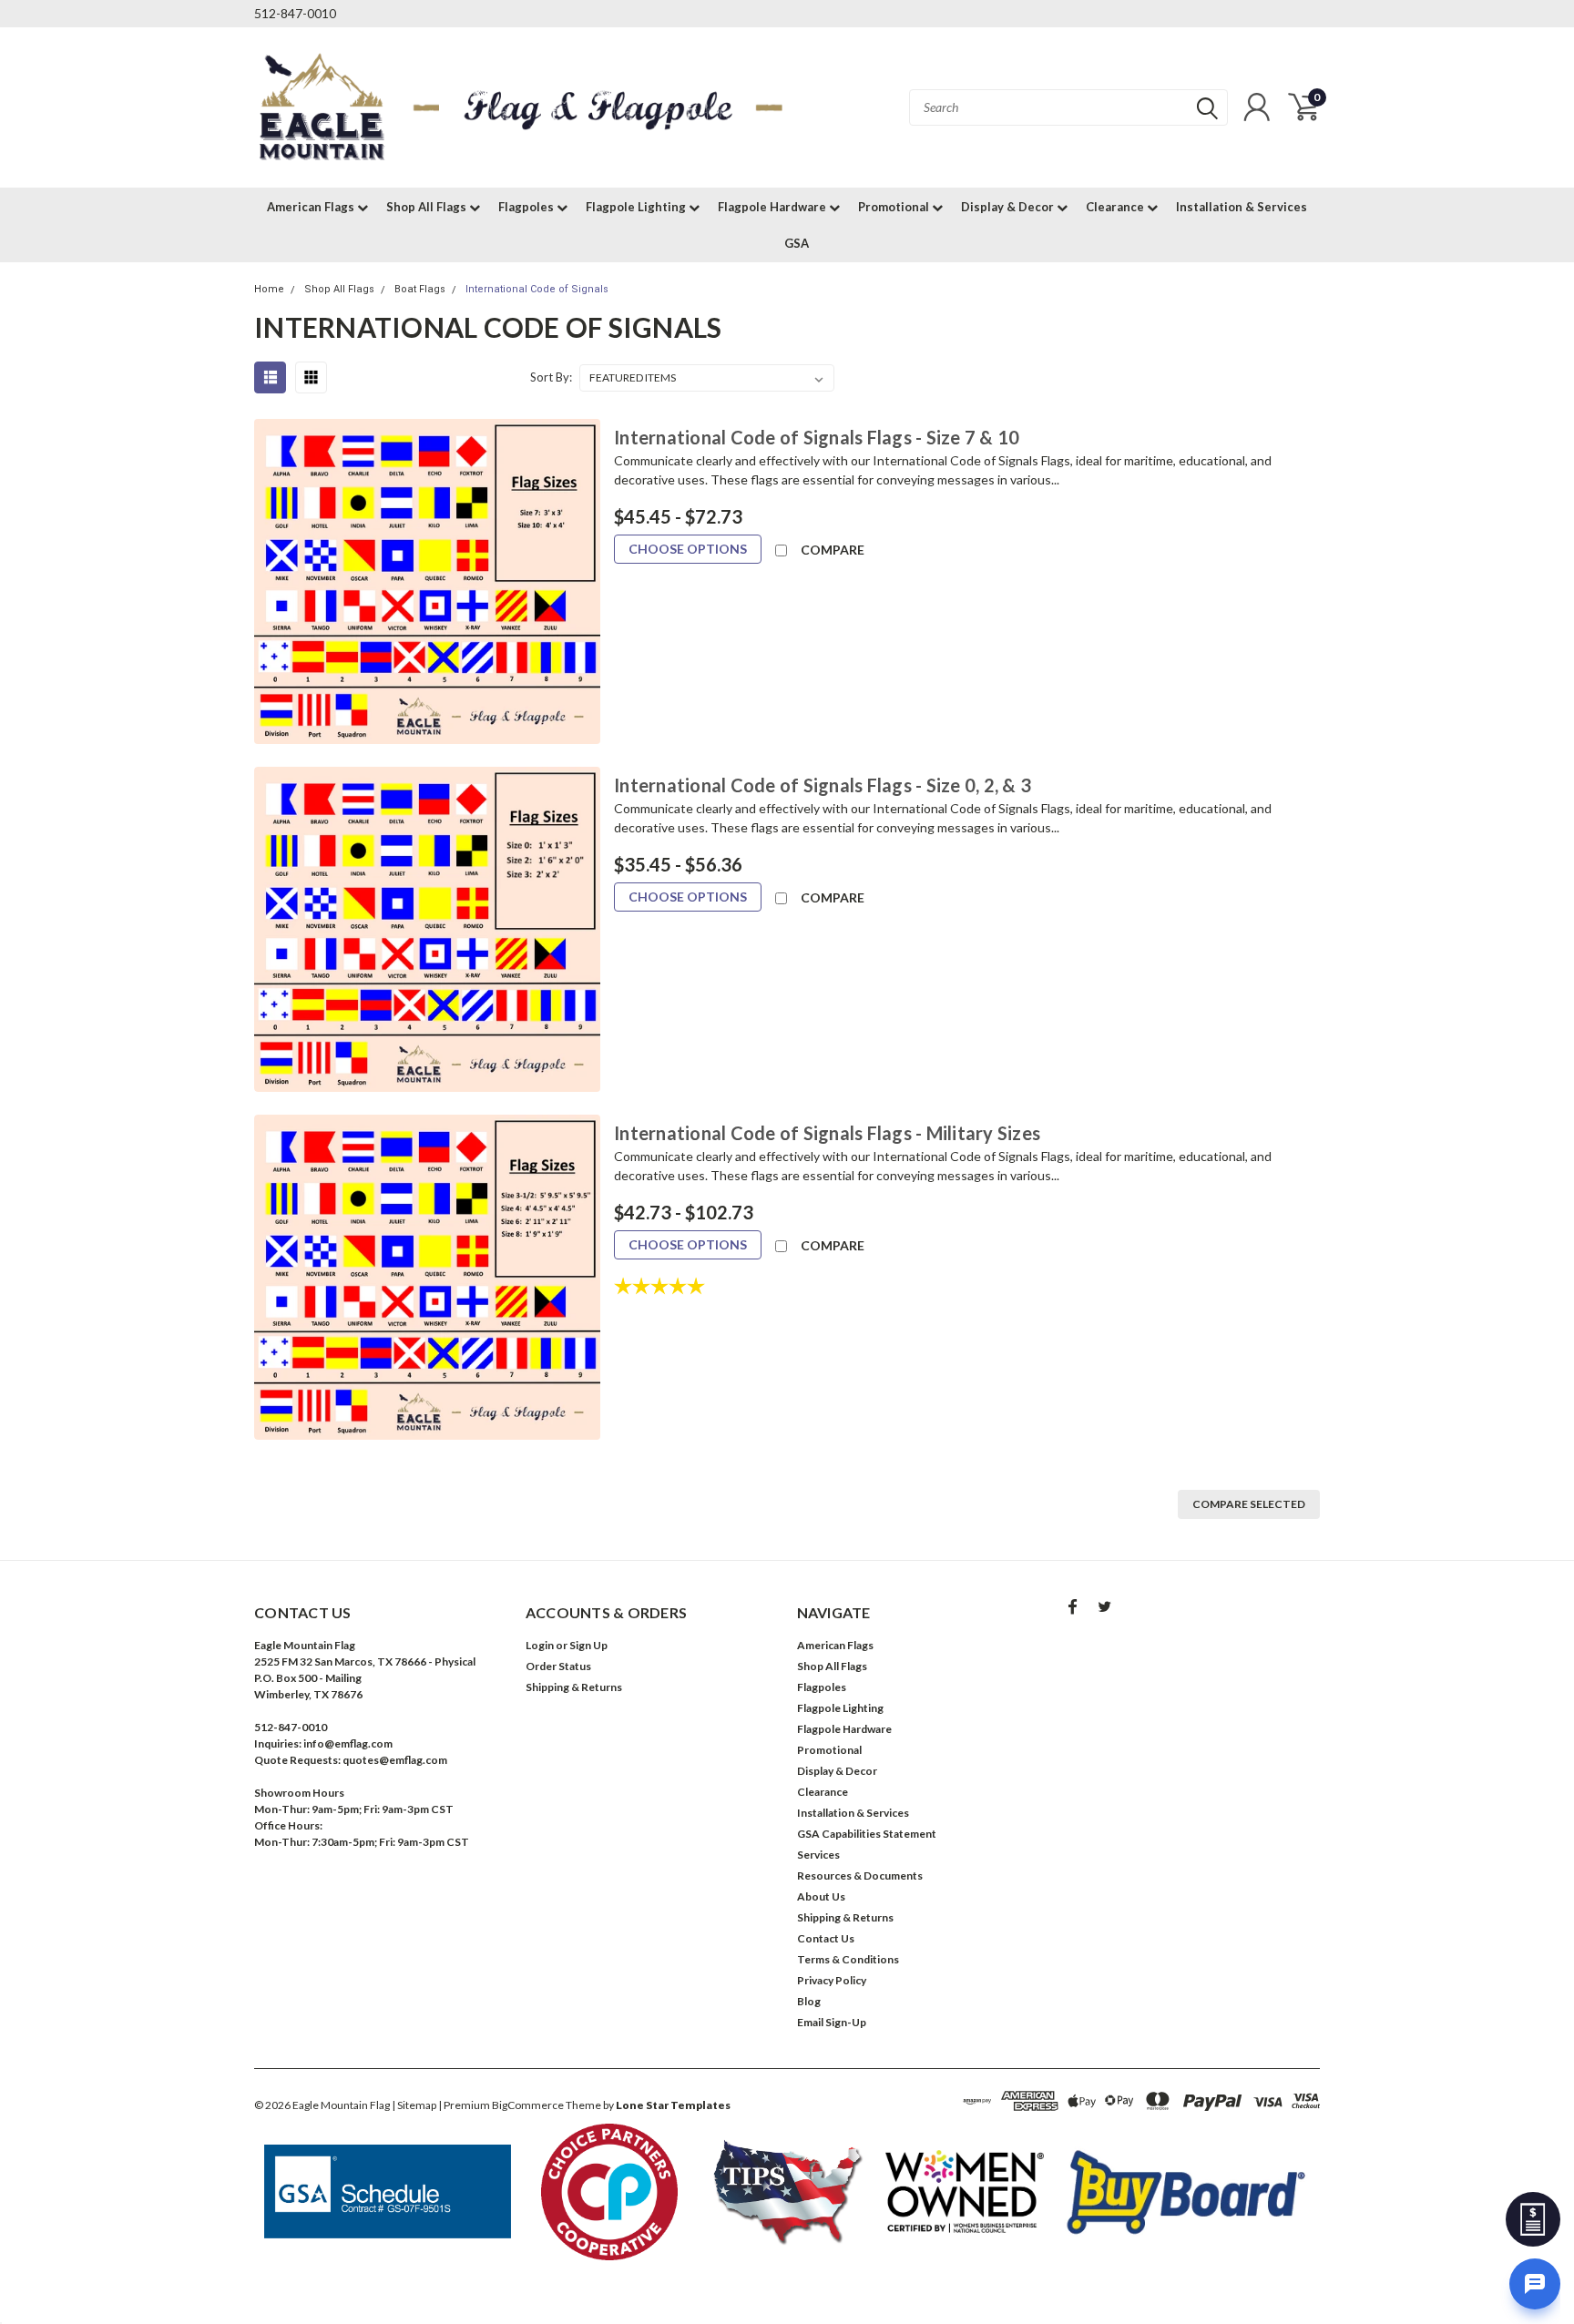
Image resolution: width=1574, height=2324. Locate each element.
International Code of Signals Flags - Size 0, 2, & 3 (823, 785)
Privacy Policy (832, 1980)
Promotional (895, 207)
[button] (388, 2192)
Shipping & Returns (574, 1687)
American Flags (312, 207)
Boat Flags (420, 289)
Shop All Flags (428, 207)
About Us (821, 1896)
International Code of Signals (537, 289)
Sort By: (551, 377)
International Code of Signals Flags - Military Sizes (827, 1133)
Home (269, 289)
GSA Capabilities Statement (867, 1834)
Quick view (427, 582)
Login (540, 1645)
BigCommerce (528, 2105)
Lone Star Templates (673, 2105)
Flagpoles (527, 207)
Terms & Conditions (848, 1959)
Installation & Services (1242, 207)
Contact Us (826, 1938)
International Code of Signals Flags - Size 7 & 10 (817, 437)
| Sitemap (414, 2105)
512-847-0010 (295, 13)
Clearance (1116, 207)
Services (818, 1855)
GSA (797, 243)
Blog (809, 2001)
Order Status (558, 1666)
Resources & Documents (860, 1876)
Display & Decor (1009, 207)
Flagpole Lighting (637, 207)
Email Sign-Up (832, 2022)
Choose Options (688, 549)
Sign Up (588, 1645)
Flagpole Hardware (773, 207)
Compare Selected (1249, 1504)
